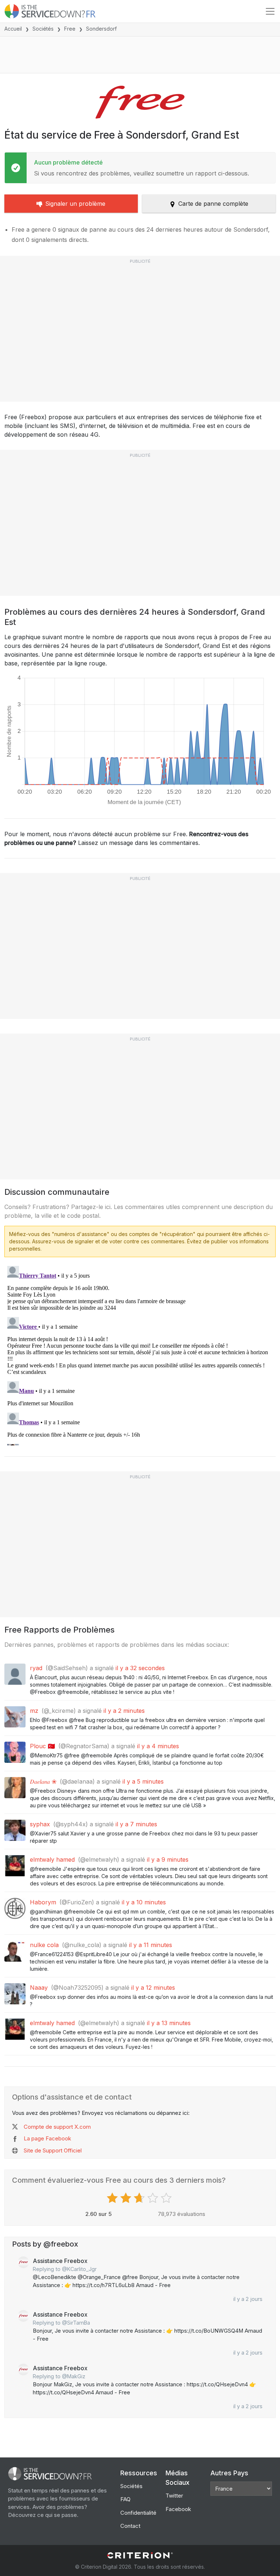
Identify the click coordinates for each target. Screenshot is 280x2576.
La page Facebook (47, 2138)
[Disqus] (140, 1354)
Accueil (13, 29)
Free (70, 29)
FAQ (125, 2499)
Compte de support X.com (57, 2127)
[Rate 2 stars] (127, 2198)
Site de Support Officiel (53, 2150)
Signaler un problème (75, 204)
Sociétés (43, 29)
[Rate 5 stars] (167, 2198)
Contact (130, 2526)
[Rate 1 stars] (113, 2198)
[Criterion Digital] (140, 2555)
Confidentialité (138, 2513)
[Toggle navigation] (270, 11)
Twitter (174, 2496)
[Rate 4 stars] (154, 2198)
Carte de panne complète (213, 204)
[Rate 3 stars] (140, 2198)
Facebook (178, 2509)
